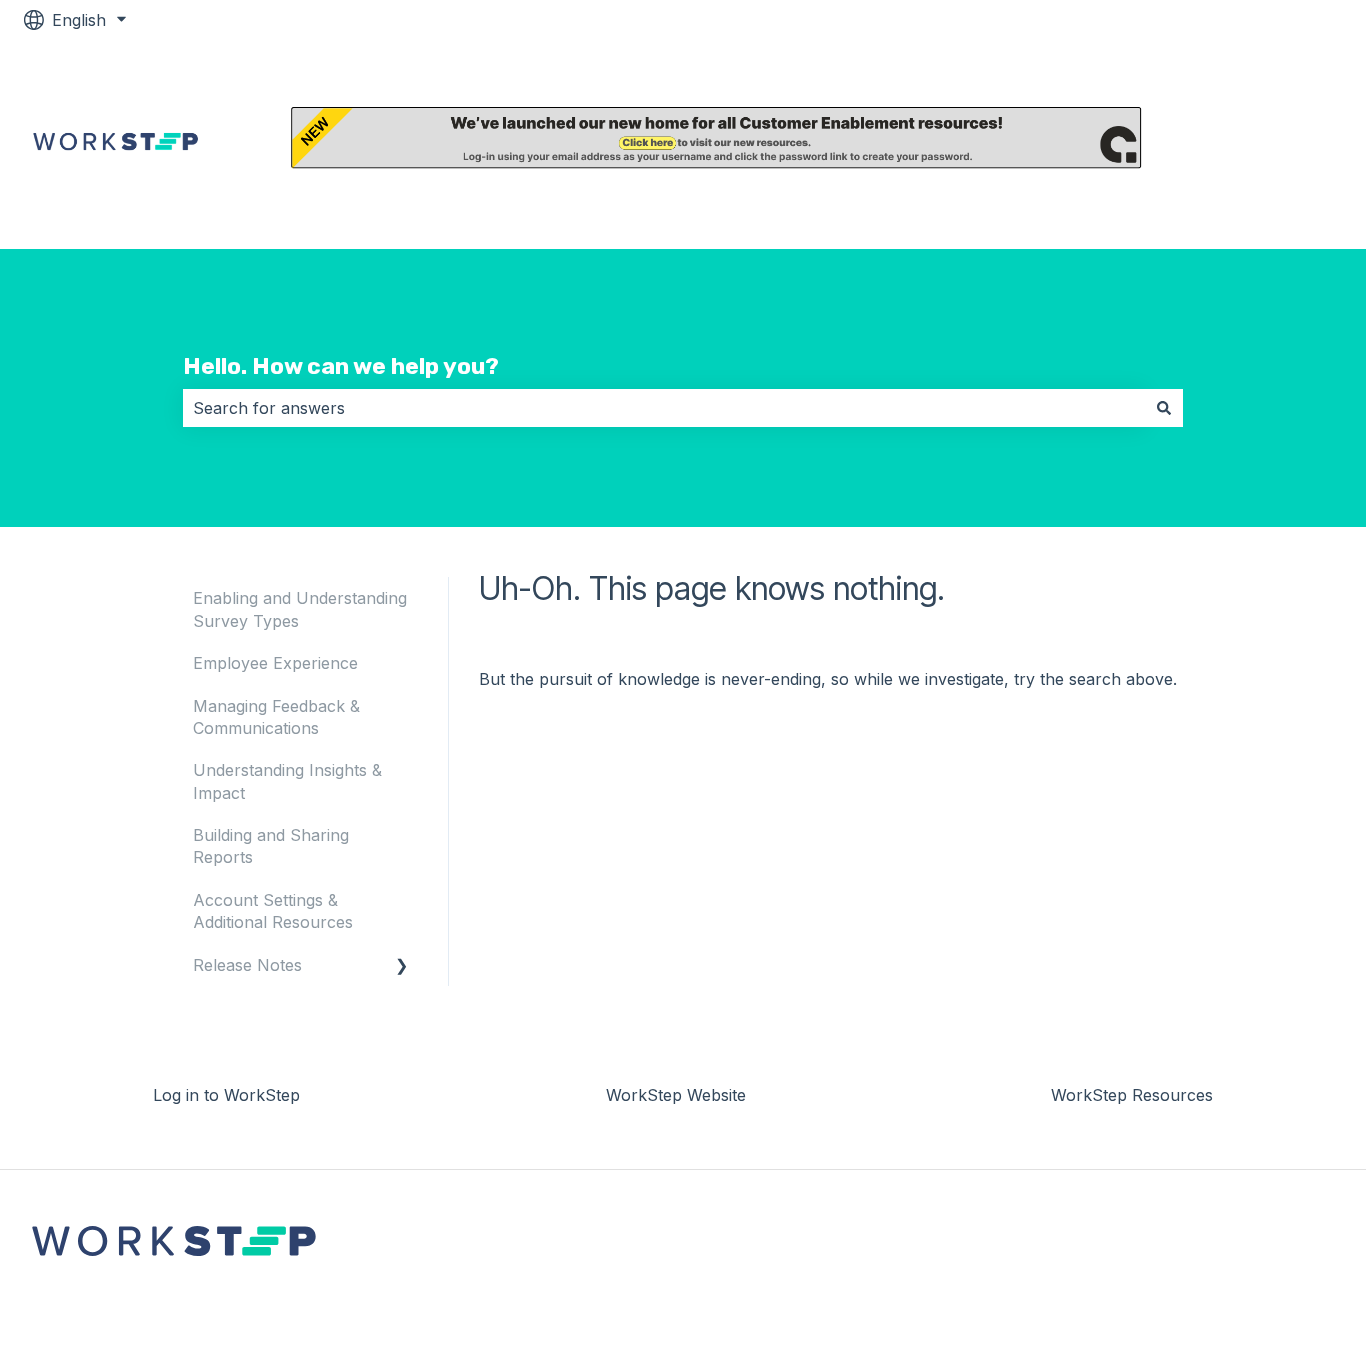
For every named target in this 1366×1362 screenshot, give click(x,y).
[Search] (1164, 408)
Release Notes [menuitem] (247, 965)
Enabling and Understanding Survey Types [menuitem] (300, 609)
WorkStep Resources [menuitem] (1132, 1095)
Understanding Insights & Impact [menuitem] (287, 781)
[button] (402, 966)
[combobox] (664, 408)
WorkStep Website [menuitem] (676, 1095)
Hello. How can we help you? (341, 366)
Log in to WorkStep (1284, 145)
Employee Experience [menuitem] (275, 663)
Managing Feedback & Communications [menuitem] (276, 717)
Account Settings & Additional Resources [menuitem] (273, 911)
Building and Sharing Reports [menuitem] (271, 846)
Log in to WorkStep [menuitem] (226, 1095)
